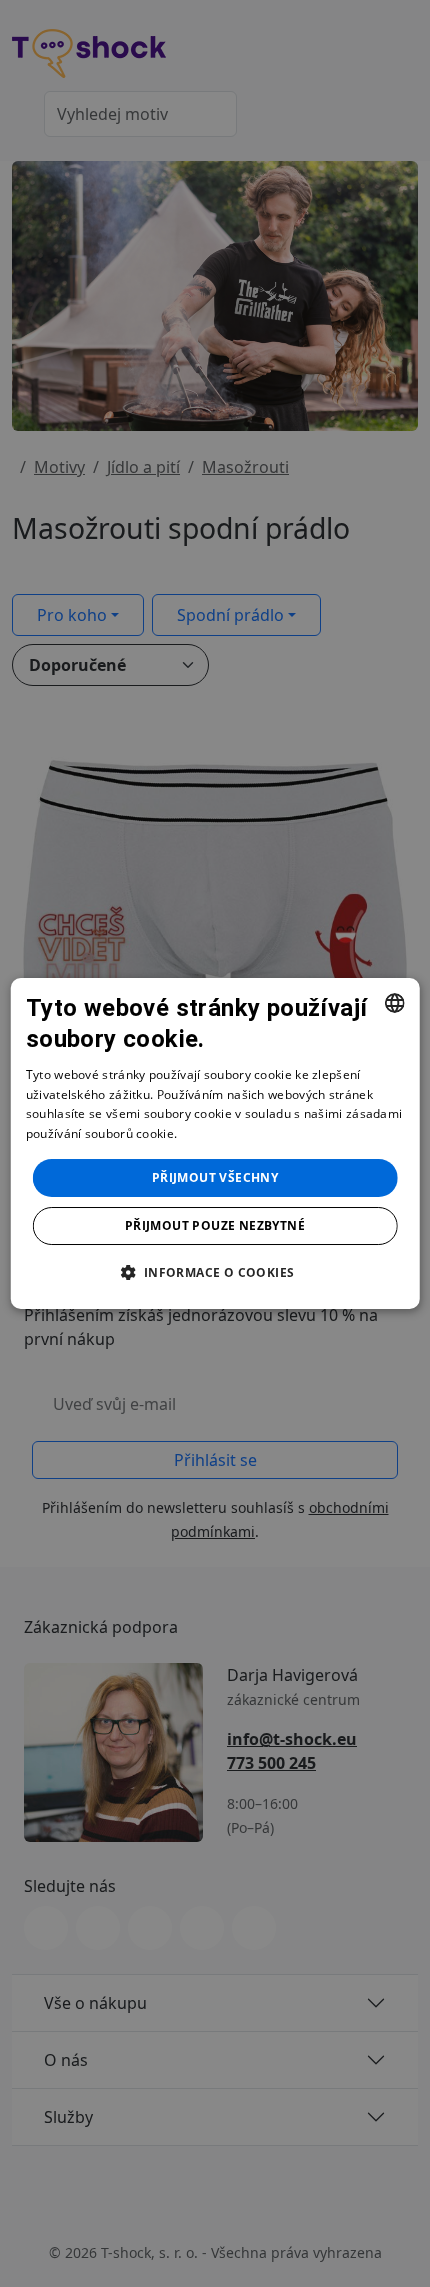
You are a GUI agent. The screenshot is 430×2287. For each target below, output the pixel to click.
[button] (214, 1272)
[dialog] (215, 1144)
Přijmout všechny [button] (215, 1177)
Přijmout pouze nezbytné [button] (215, 1225)
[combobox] (394, 1003)
